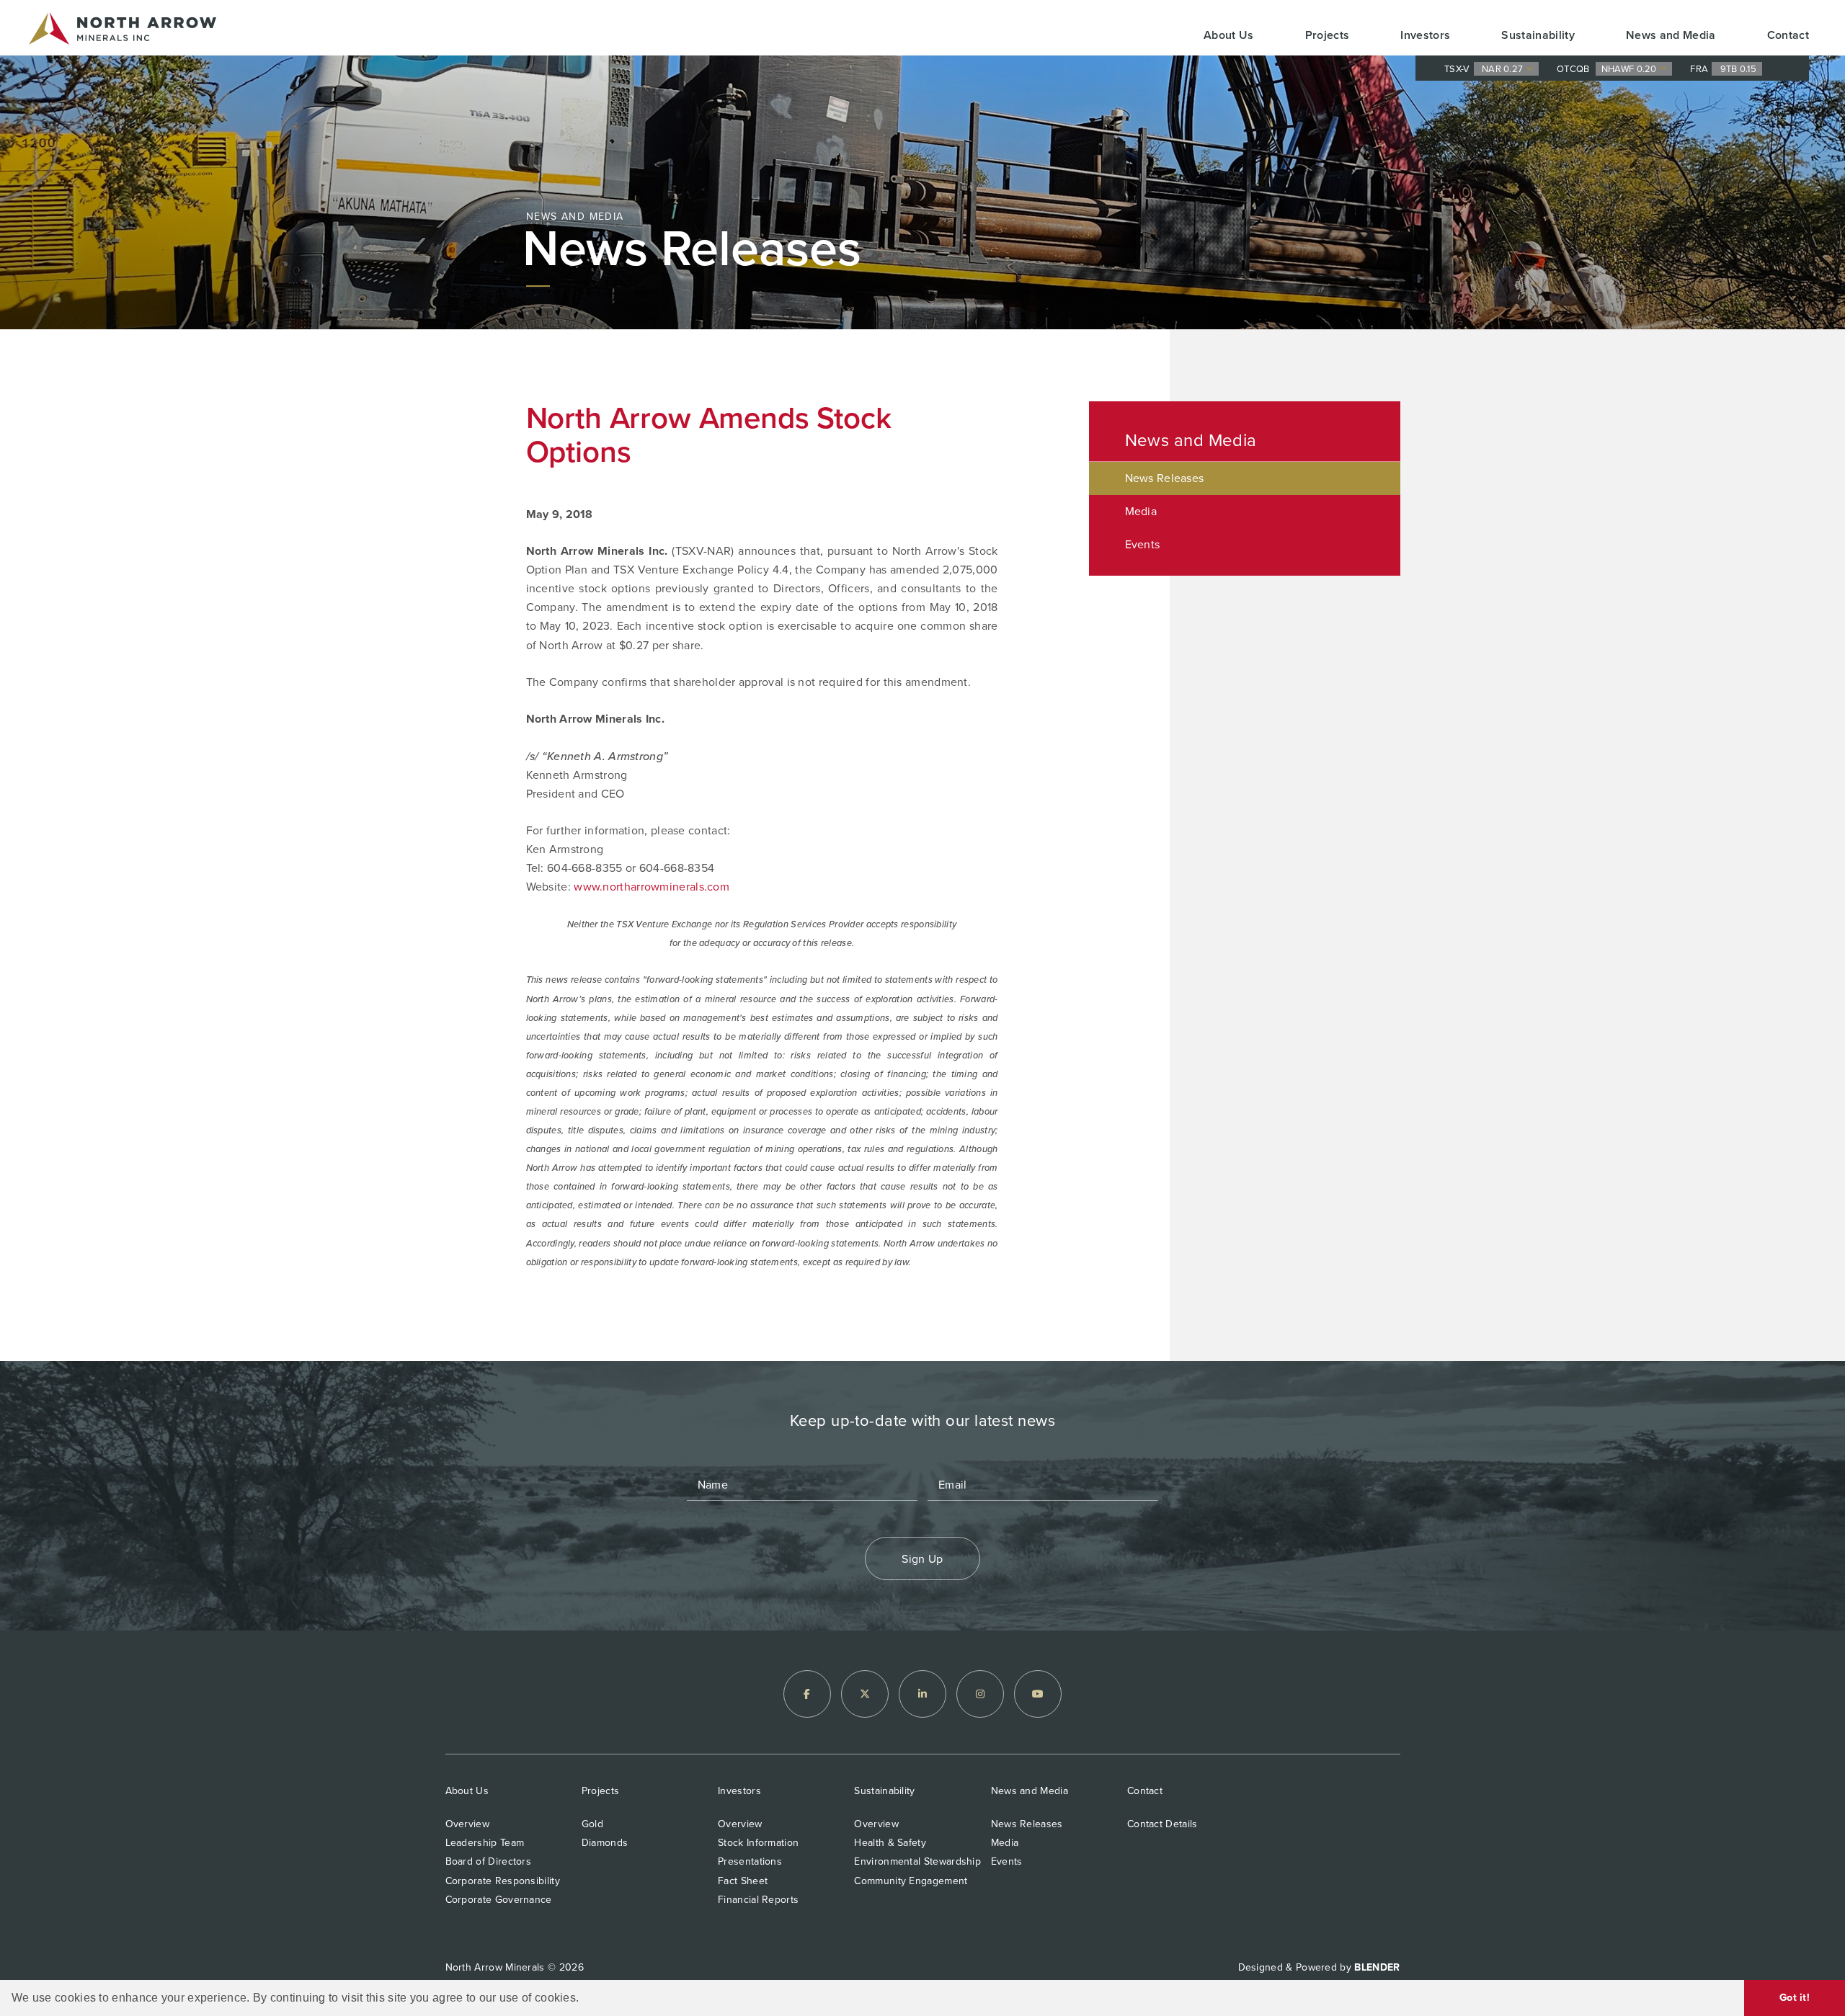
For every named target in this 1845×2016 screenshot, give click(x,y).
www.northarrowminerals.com (652, 887)
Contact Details (1162, 1824)
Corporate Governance (499, 1900)
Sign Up (922, 1559)
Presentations (750, 1861)
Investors (1425, 35)
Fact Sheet (743, 1881)
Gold (592, 1824)
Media (1141, 511)
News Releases (1165, 478)
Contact (1788, 35)
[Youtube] (1038, 1694)
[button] (584, 1999)
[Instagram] (980, 1694)
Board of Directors (489, 1861)
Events (1143, 544)
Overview (467, 1824)
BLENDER (1377, 1967)
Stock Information (758, 1843)
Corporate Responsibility (503, 1881)
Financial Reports (758, 1900)
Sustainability (1538, 35)
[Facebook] (807, 1694)
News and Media (1671, 35)
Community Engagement (911, 1881)
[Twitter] (865, 1694)
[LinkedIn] (922, 1694)
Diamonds (605, 1843)
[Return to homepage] (123, 31)
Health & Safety (890, 1843)
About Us (1229, 35)
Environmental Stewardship (917, 1861)
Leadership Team (485, 1843)
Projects (1328, 35)
